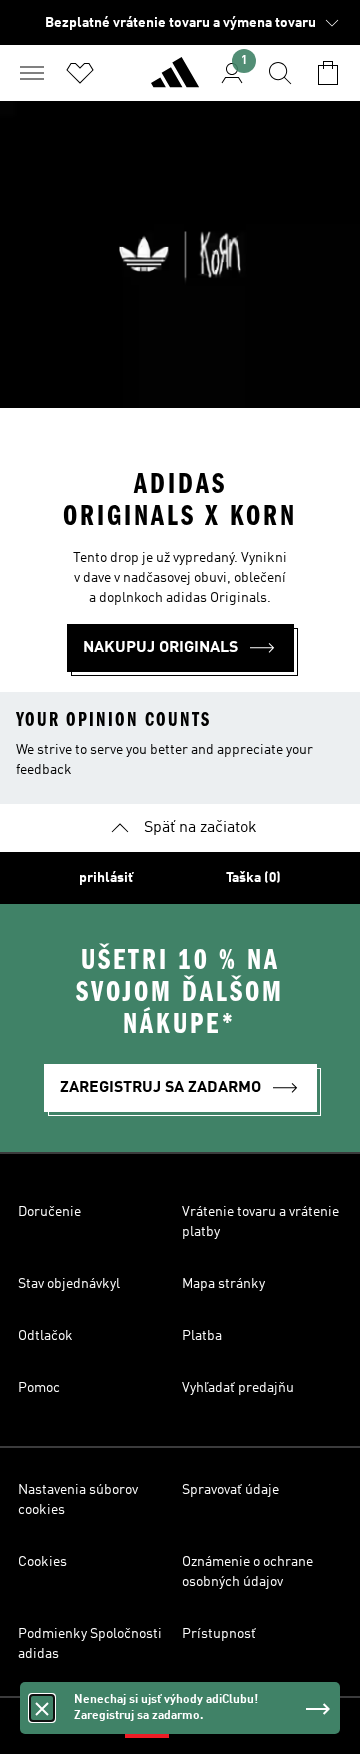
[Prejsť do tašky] (328, 73)
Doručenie (49, 1212)
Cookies (42, 1562)
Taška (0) (253, 878)
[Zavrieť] (42, 1708)
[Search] (280, 73)
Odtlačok (45, 1336)
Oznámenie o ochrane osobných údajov (247, 1572)
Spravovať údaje (230, 1490)
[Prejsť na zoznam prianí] (80, 73)
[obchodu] (175, 81)
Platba (202, 1336)
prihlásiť (106, 878)
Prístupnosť (219, 1634)
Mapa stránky (223, 1284)
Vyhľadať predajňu (238, 1388)
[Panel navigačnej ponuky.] (32, 73)
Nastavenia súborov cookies (78, 1500)
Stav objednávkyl (69, 1284)
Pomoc (39, 1388)
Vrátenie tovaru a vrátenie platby (260, 1222)
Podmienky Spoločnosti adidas (90, 1644)
